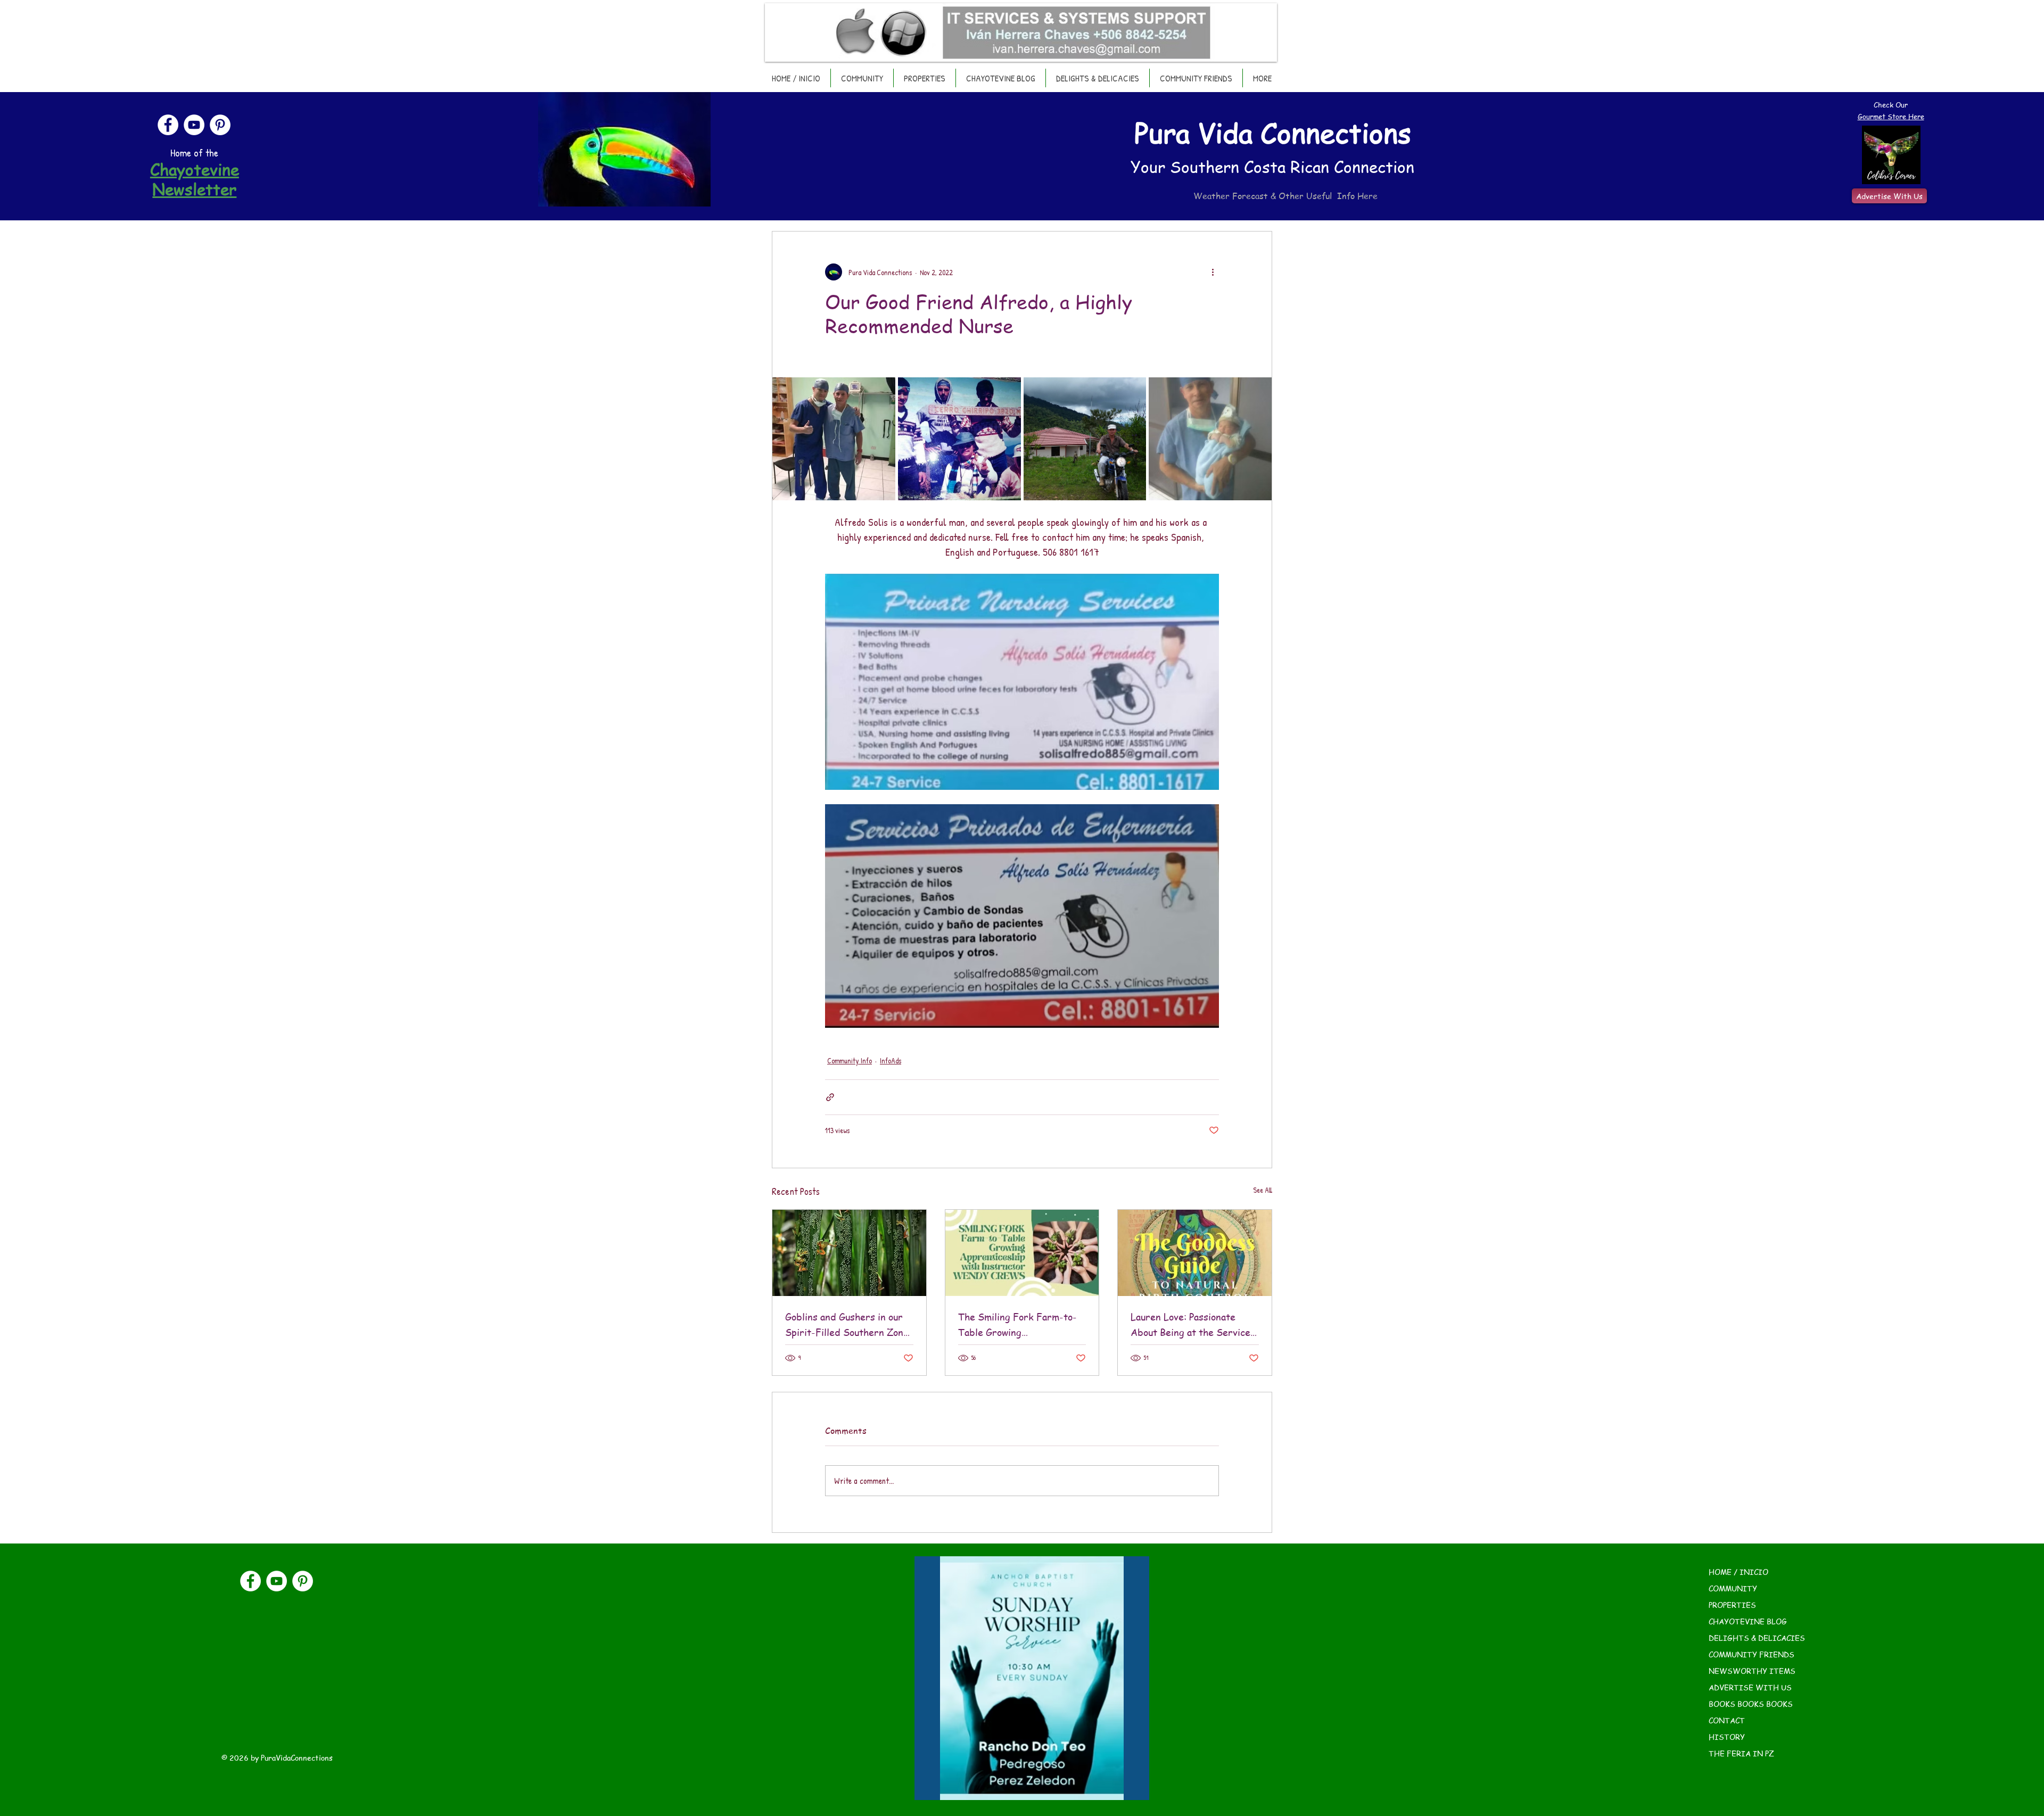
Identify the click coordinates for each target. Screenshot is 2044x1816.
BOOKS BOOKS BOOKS (1751, 1704)
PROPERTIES (1732, 1605)
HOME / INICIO (1738, 1572)
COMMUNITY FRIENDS (1752, 1654)
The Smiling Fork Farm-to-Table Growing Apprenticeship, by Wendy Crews (1017, 1325)
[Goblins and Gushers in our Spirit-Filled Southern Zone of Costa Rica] (849, 1253)
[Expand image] (834, 439)
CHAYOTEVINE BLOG (1748, 1621)
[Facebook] (168, 125)
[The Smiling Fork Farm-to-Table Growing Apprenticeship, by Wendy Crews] (1022, 1253)
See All (1263, 1190)
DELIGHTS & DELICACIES (1757, 1638)
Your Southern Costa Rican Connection (1272, 167)
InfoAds (891, 1060)
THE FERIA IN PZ (1741, 1753)
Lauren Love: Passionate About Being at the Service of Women (1190, 1325)
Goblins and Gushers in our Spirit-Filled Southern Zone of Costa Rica (847, 1325)
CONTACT (1727, 1720)
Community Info (850, 1060)
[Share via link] (830, 1097)
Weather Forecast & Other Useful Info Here (1285, 196)
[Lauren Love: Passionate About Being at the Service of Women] (1195, 1253)
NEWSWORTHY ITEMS (1752, 1671)
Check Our (1891, 105)
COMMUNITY (1733, 1588)
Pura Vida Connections (1273, 133)
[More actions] (1213, 272)
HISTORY (1727, 1737)
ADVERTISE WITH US (1750, 1687)
